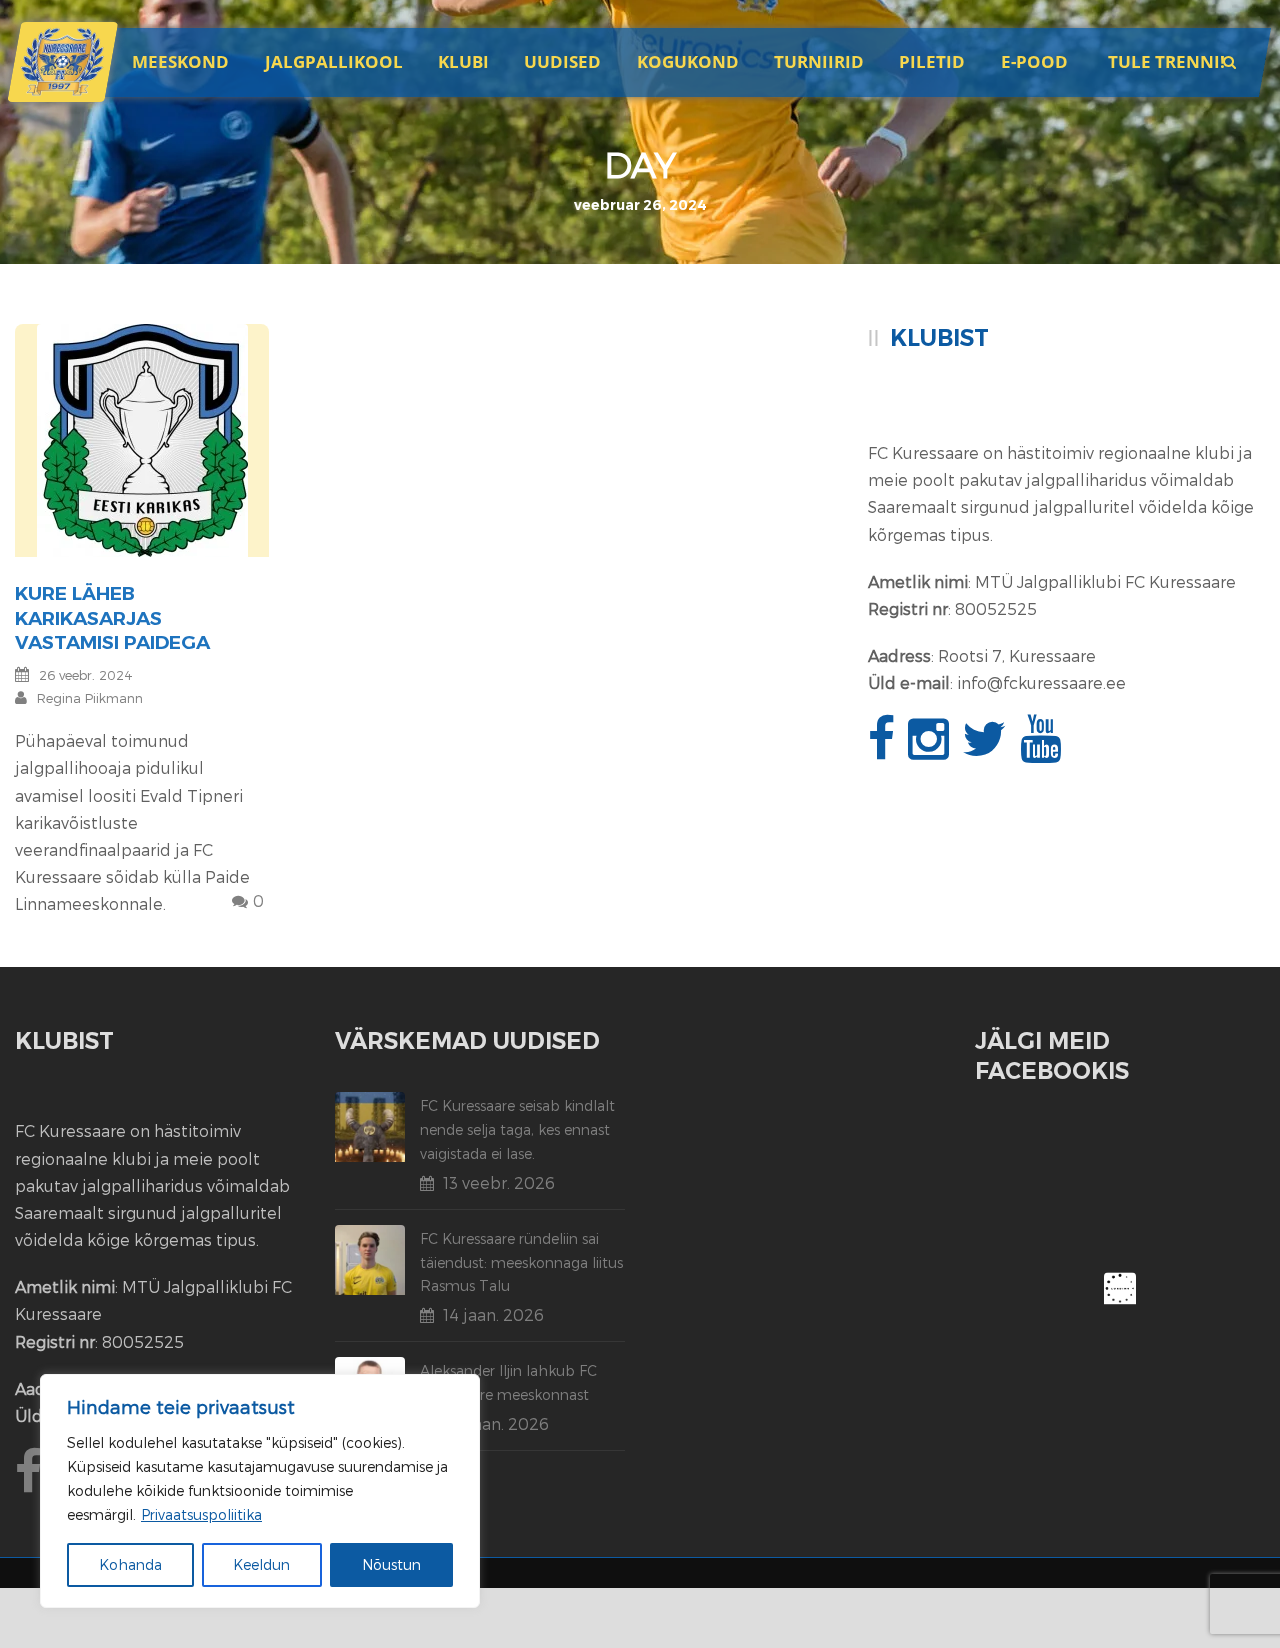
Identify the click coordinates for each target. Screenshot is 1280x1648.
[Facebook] (884, 749)
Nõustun (391, 1564)
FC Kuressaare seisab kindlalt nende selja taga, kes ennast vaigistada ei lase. (517, 1129)
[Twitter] (987, 749)
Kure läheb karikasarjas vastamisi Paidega (112, 618)
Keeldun (261, 1564)
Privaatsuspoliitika (201, 1514)
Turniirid (819, 61)
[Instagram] (931, 749)
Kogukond (688, 61)
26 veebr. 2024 (86, 675)
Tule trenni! (1166, 61)
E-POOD (1034, 61)
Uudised (562, 61)
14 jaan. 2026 (493, 1314)
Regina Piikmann (90, 698)
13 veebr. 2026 (499, 1182)
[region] (260, 1491)
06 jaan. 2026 (496, 1423)
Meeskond (180, 61)
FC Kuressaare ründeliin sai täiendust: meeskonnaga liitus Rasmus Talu (521, 1262)
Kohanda (130, 1564)
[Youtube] (1043, 749)
